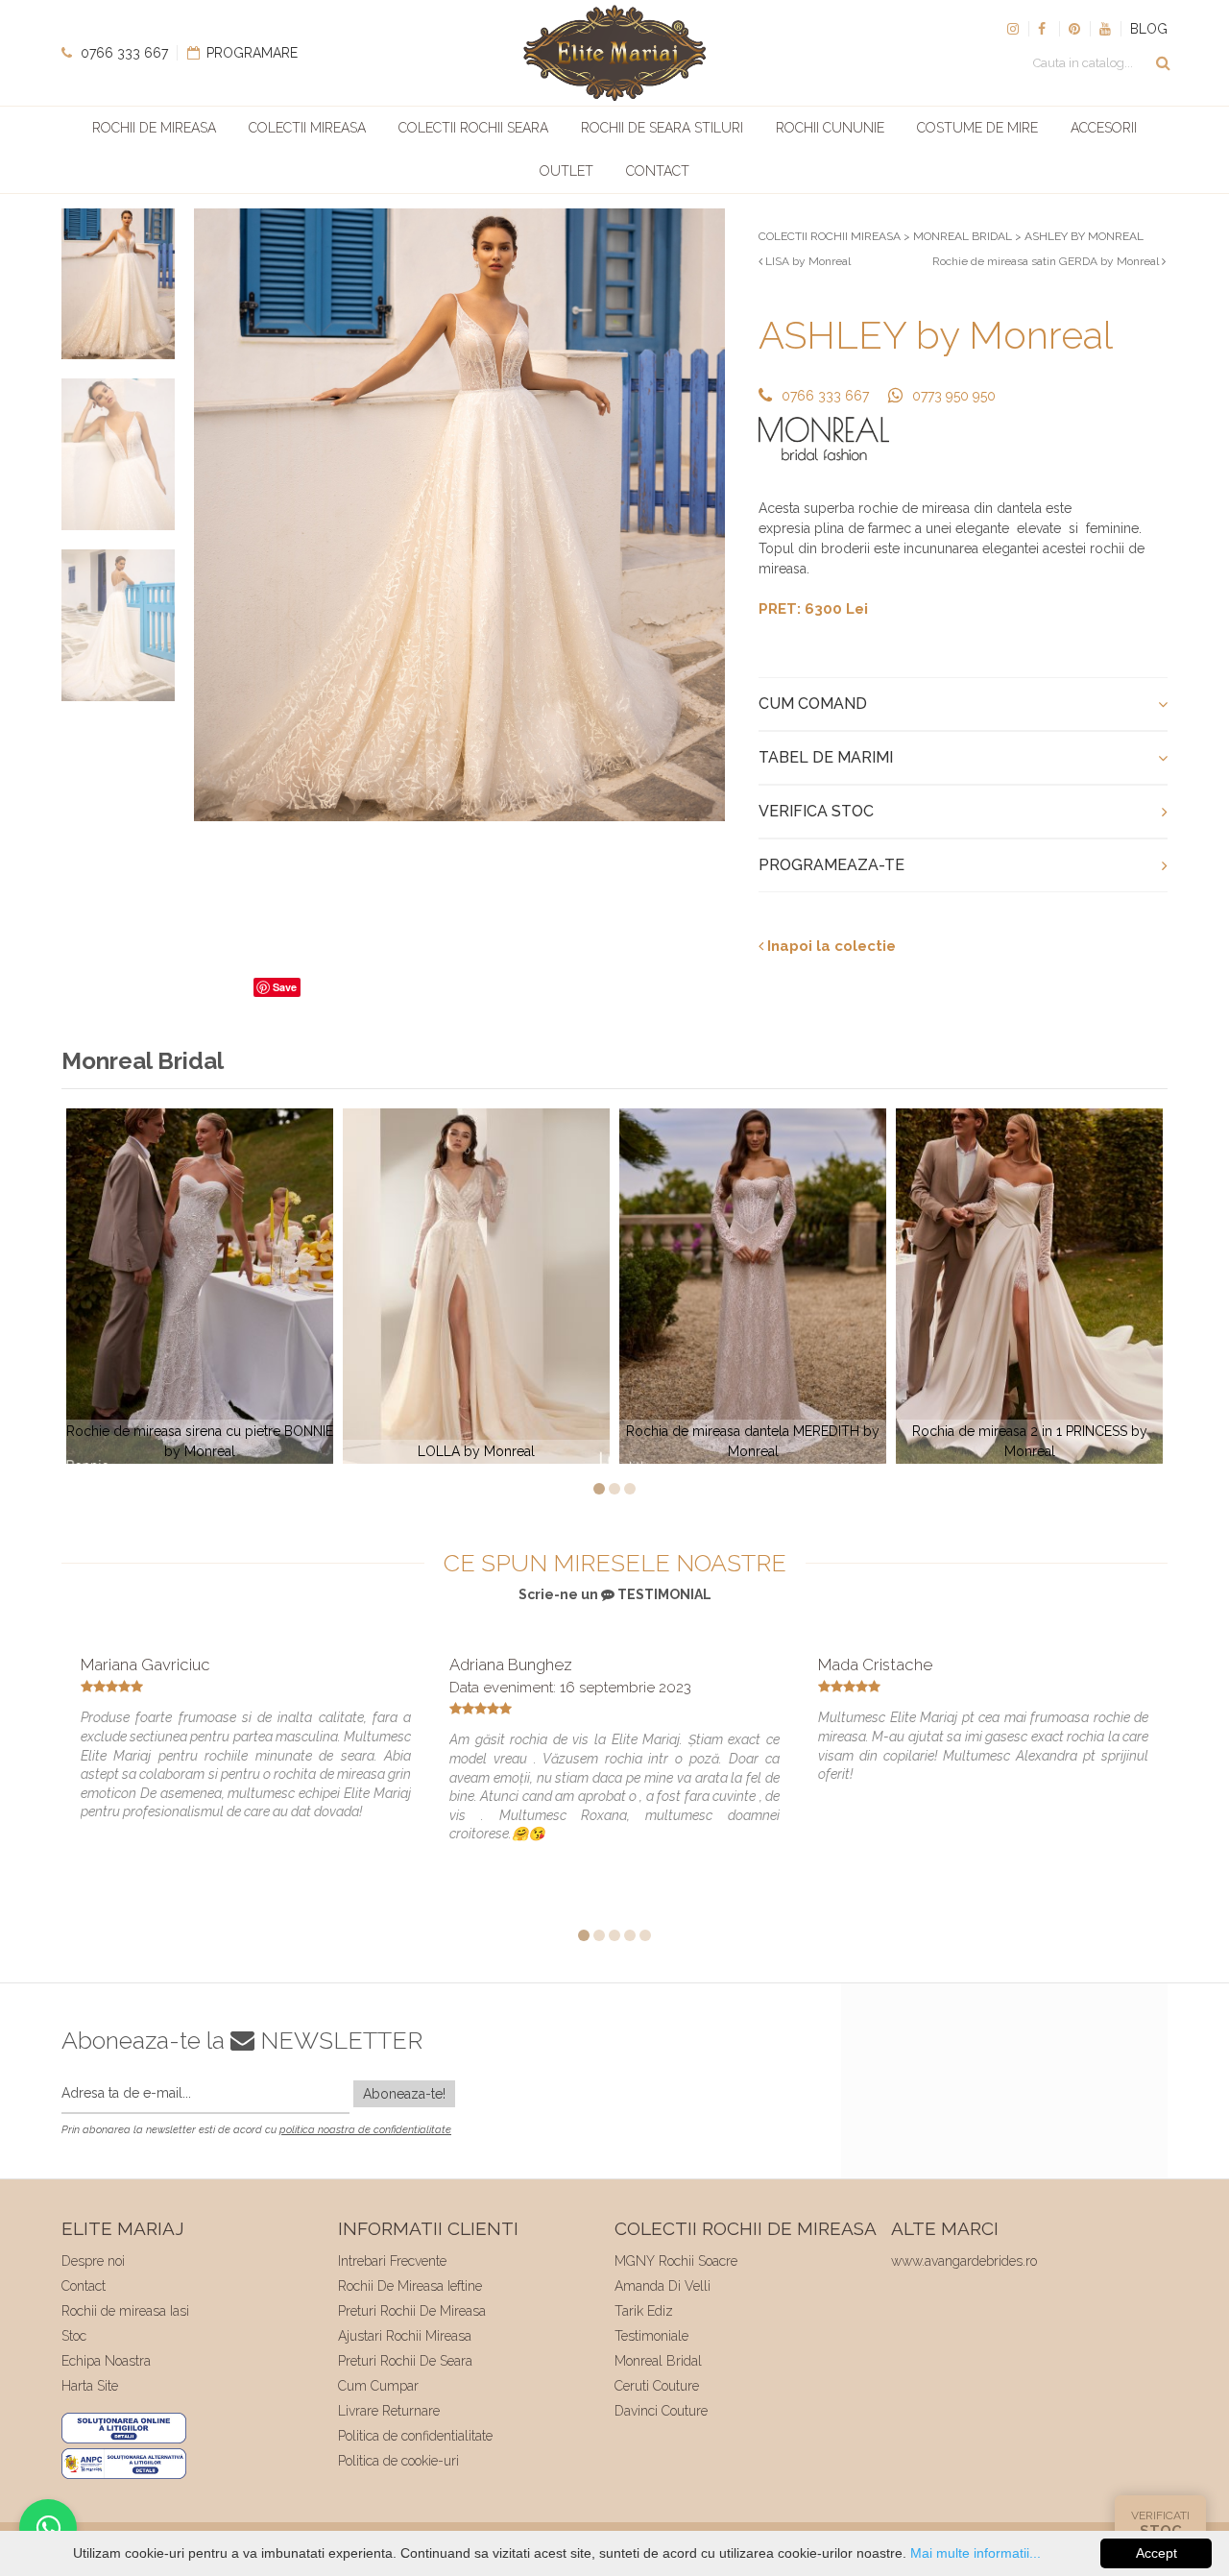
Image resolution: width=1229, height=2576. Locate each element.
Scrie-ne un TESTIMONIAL (615, 1594)
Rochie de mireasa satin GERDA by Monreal (1047, 261)
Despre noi (93, 2261)
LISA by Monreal (807, 261)
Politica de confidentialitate (415, 2436)
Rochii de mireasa (154, 128)
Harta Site (90, 2386)
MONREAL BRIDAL (963, 236)
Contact (658, 171)
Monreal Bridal (658, 2361)
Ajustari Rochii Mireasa (405, 2336)
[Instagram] (1013, 29)
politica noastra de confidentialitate (365, 2130)
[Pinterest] (1074, 29)
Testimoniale (651, 2336)
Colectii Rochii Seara (473, 128)
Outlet (566, 171)
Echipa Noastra (106, 2361)
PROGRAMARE (250, 53)
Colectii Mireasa (307, 128)
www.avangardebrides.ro (964, 2261)
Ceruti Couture (657, 2386)
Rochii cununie (830, 128)
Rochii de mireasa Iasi (125, 2311)
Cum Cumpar (378, 2386)
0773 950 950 (954, 396)
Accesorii (1104, 128)
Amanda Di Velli (663, 2286)
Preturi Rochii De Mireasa (412, 2311)
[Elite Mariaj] (614, 53)
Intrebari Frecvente (392, 2261)
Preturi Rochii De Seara (405, 2361)
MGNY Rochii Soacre (676, 2261)
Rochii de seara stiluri (662, 128)
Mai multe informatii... (976, 2553)
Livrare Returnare (389, 2411)
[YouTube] (1105, 29)
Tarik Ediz (644, 2311)
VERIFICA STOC (816, 811)
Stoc (74, 2336)
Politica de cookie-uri (398, 2461)
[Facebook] (1044, 29)
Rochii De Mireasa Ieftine (410, 2286)
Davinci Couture (661, 2411)
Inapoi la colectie (830, 946)
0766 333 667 (122, 53)
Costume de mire (977, 128)
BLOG (1149, 29)
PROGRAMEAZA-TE (831, 865)
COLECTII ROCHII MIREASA (830, 236)
